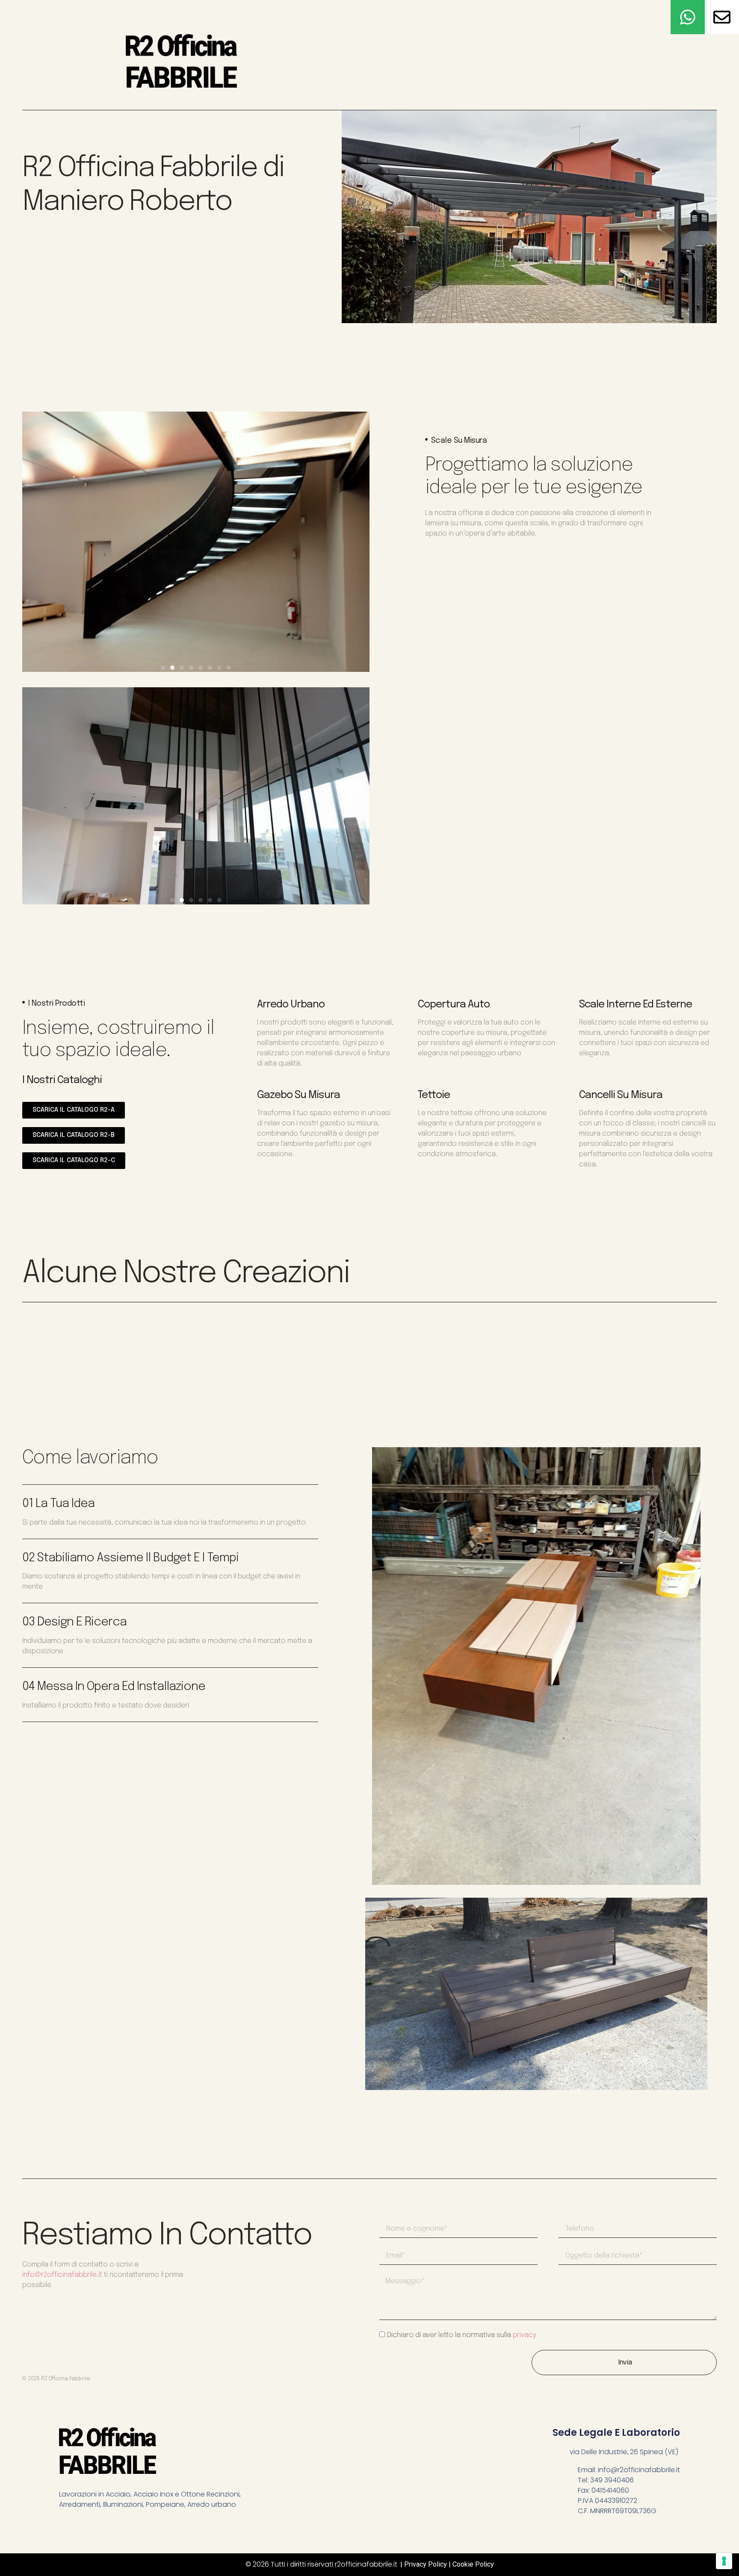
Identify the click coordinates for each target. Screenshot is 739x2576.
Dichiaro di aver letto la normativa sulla (462, 2335)
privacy (525, 2335)
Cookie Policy (473, 2564)
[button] (163, 668)
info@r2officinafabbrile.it (62, 2275)
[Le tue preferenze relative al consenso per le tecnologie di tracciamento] (724, 2561)
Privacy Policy (426, 2564)
